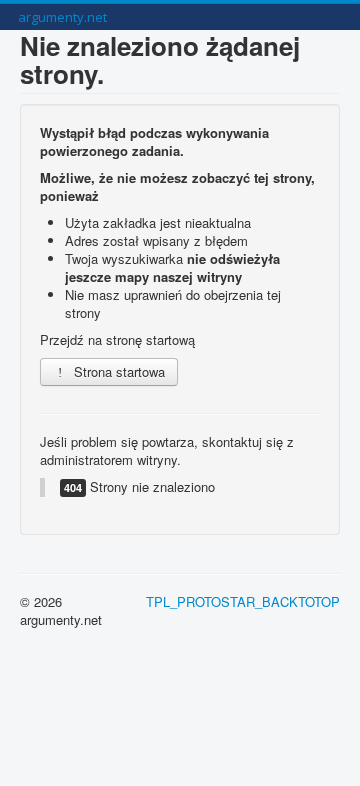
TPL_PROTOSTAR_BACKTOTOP (243, 601)
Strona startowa (117, 371)
